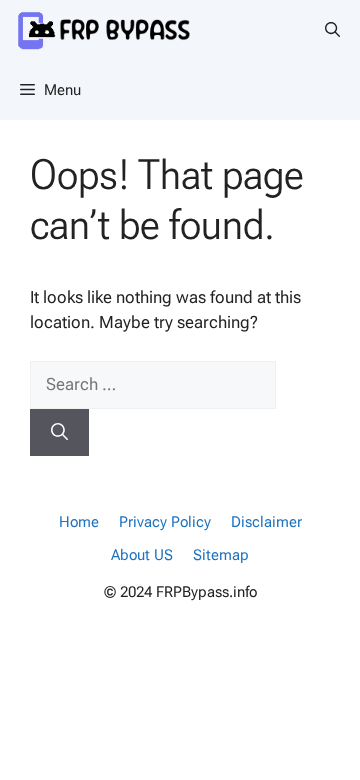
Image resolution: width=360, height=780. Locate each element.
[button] (332, 30)
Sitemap (221, 555)
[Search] (59, 433)
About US (142, 555)
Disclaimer (266, 522)
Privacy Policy (165, 522)
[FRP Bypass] (123, 30)
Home (79, 522)
